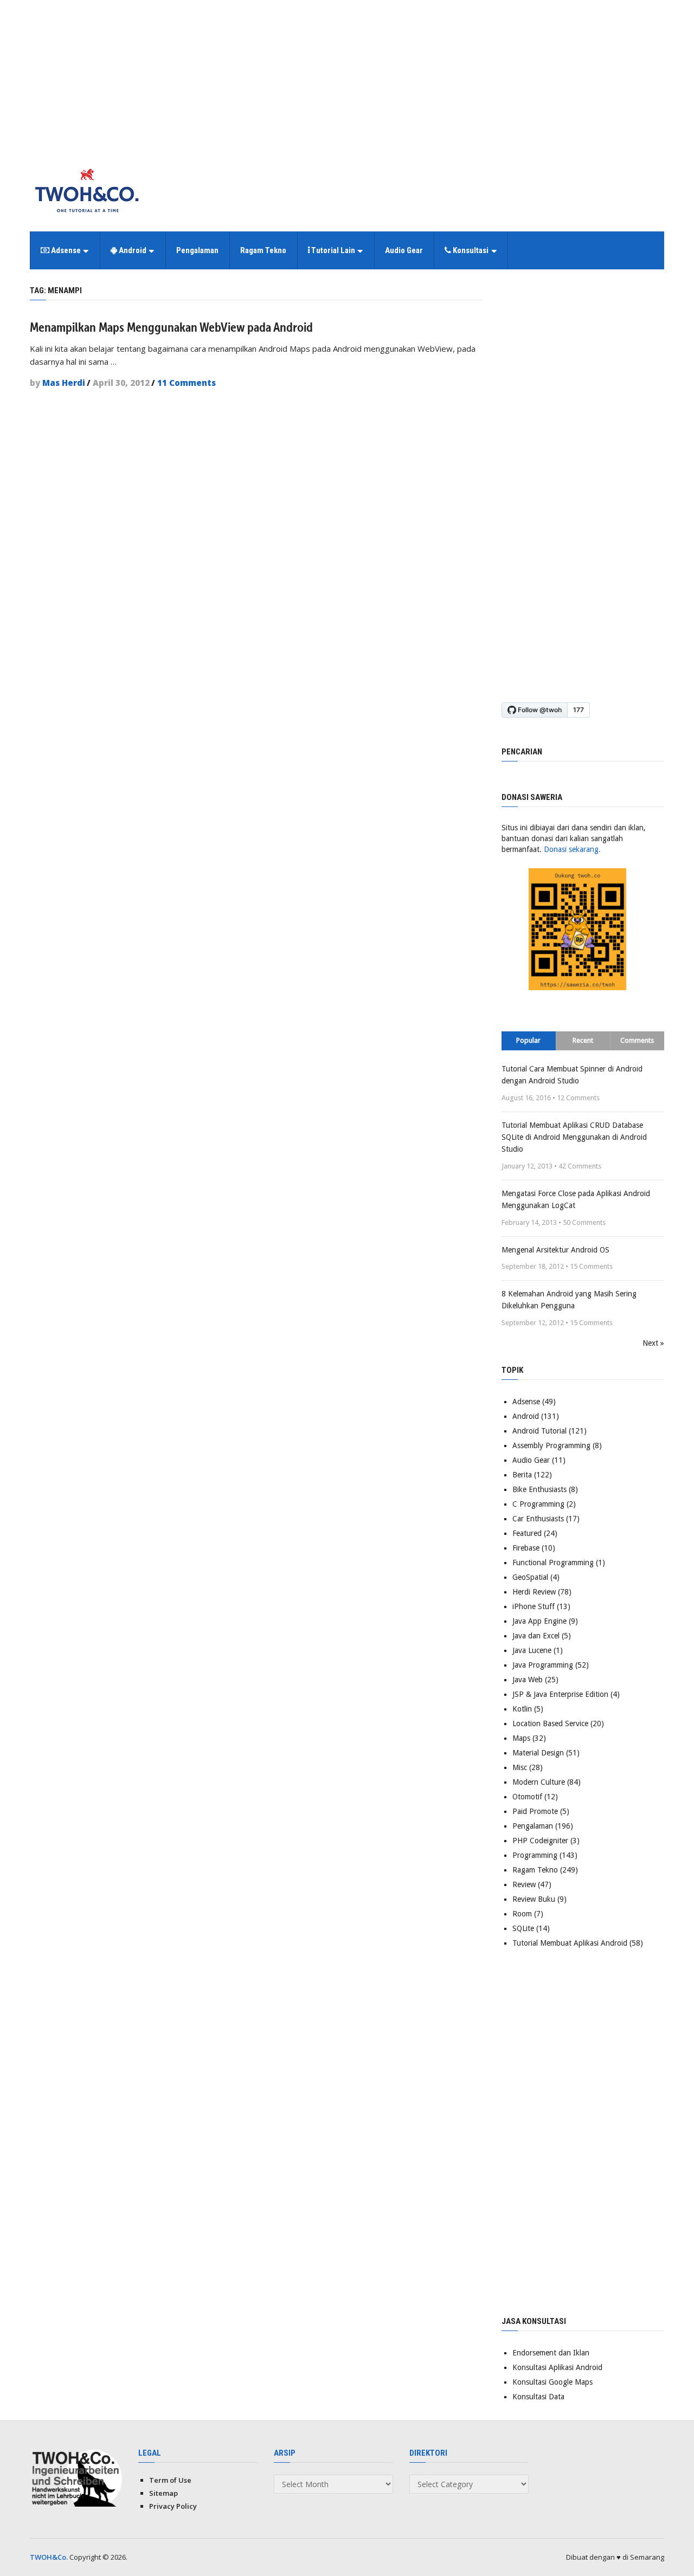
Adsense (65, 250)
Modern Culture (539, 1782)
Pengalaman (197, 250)
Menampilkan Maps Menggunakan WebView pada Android (171, 327)
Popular (528, 1040)
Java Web (528, 1680)
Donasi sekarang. (572, 849)
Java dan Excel (536, 1636)
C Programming (538, 1504)
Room (522, 1914)
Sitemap (163, 2493)
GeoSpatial (530, 1577)
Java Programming (543, 1665)
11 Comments (187, 383)
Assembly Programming (551, 1445)
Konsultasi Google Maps (552, 2382)
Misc (520, 1767)
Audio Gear (404, 250)
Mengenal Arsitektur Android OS (555, 1250)
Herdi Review (534, 1592)
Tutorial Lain (332, 250)
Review (524, 1884)
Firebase (526, 1548)
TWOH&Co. (49, 2557)
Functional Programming (553, 1563)
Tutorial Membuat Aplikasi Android (570, 1943)
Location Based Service (550, 1723)
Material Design (538, 1753)
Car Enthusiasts (538, 1519)
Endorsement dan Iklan (551, 2353)
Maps (521, 1738)
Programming (535, 1855)
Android (132, 250)
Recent (583, 1040)
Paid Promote (535, 1811)
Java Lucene (532, 1650)
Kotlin (522, 1709)
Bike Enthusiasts (539, 1489)
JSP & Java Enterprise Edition (560, 1694)
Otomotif (527, 1797)
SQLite (523, 1928)
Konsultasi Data (538, 2397)
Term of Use (170, 2480)
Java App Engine (539, 1621)
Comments (637, 1040)
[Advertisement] (347, 76)
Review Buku (534, 1899)
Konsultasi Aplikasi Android (557, 2367)
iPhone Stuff (534, 1606)
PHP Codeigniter (540, 1841)
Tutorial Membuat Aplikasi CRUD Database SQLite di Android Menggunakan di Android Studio (574, 1137)
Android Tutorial (539, 1431)
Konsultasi (470, 250)
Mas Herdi (64, 383)
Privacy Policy (173, 2506)
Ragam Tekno (263, 250)
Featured (527, 1533)
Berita (522, 1475)
